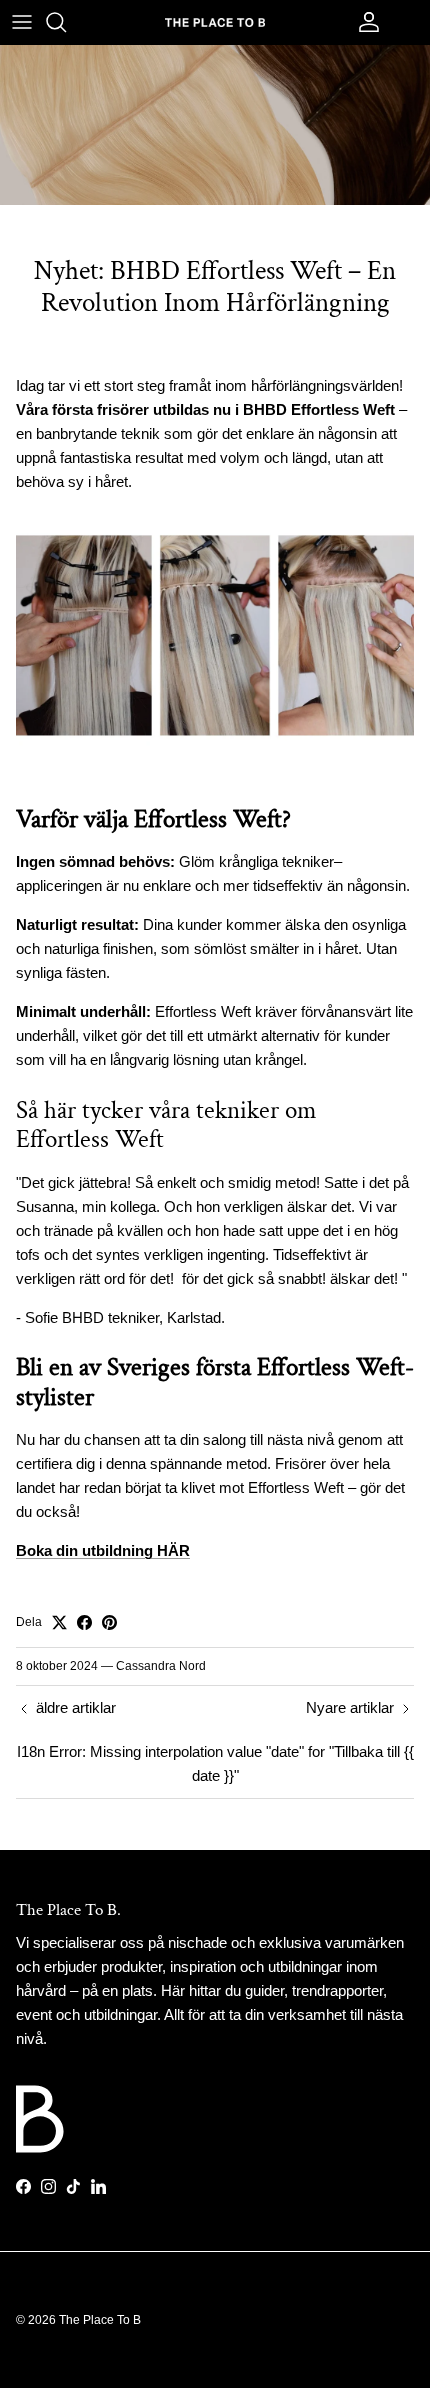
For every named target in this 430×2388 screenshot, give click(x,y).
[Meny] (22, 22)
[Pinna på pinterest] (109, 1622)
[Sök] (66, 22)
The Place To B (100, 2320)
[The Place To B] (215, 21)
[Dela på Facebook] (84, 1622)
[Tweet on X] (59, 1622)
